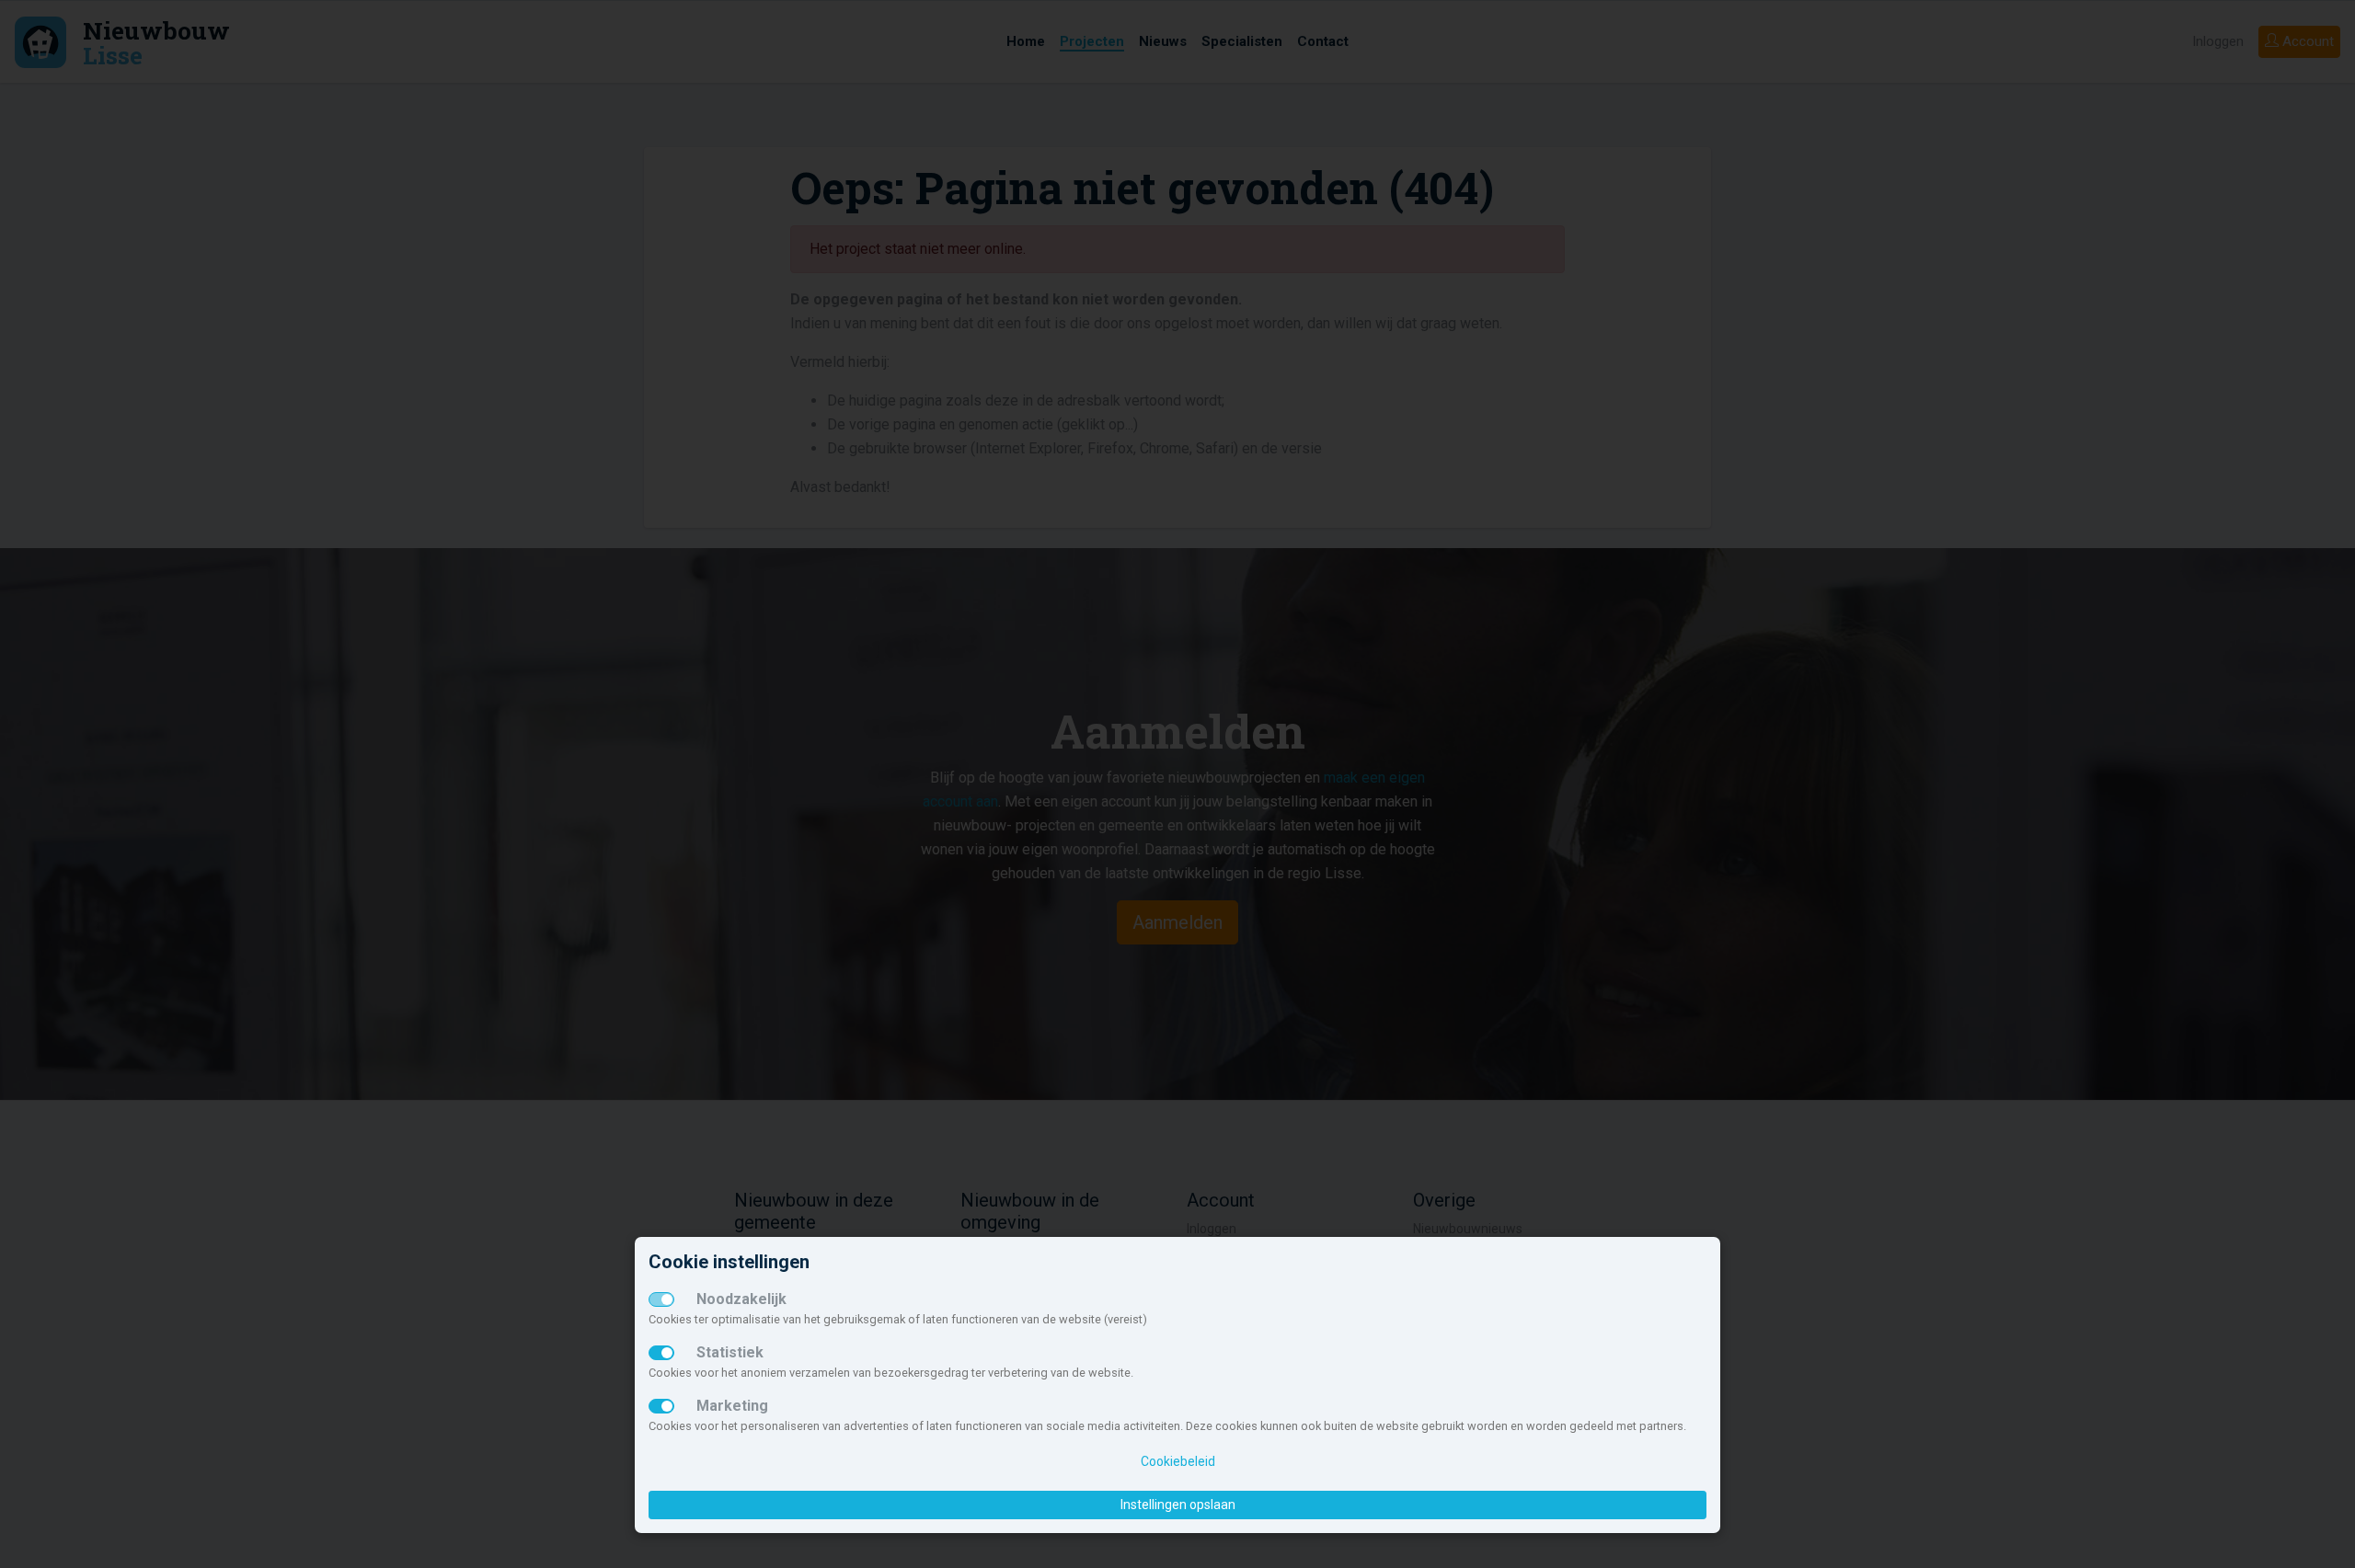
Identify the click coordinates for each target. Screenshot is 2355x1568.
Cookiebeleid (1178, 1461)
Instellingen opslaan (1178, 1505)
